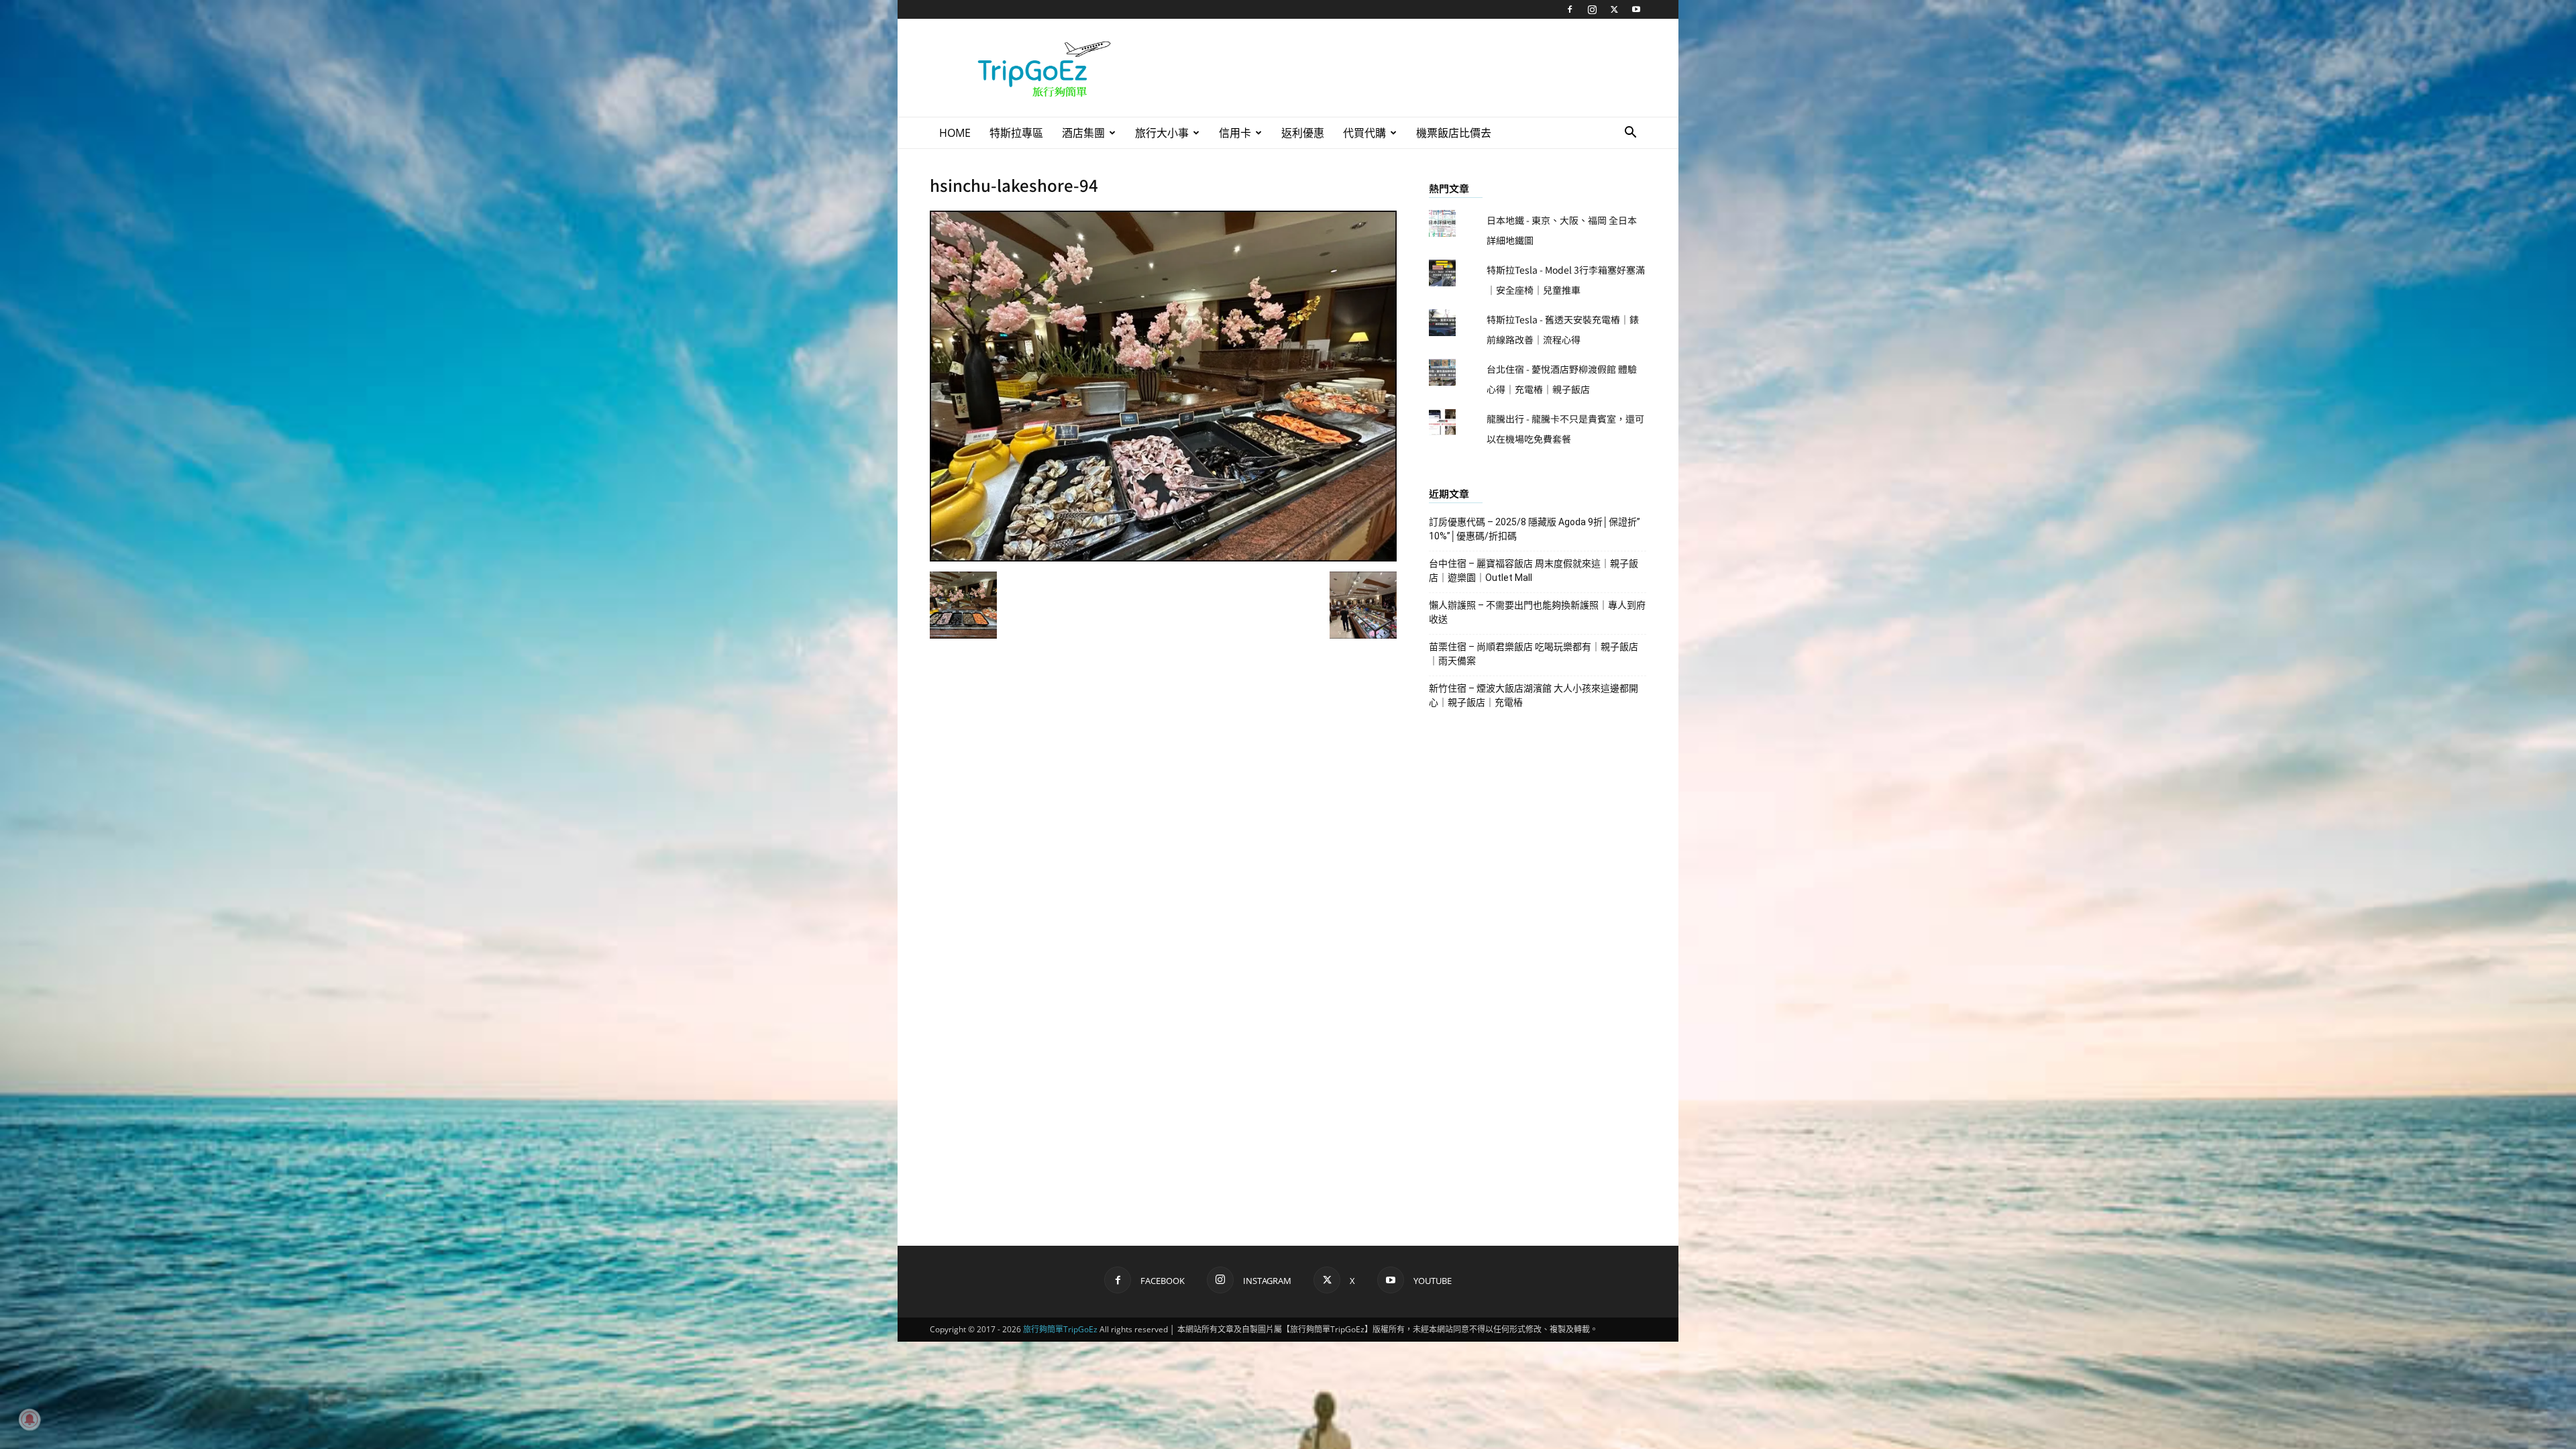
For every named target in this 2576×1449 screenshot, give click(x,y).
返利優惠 (1303, 133)
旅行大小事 (1162, 133)
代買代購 (1364, 133)
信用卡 (1235, 133)
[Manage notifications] (30, 1419)
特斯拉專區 (1016, 133)
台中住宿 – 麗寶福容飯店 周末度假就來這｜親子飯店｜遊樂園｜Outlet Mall (1534, 571)
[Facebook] (1570, 9)
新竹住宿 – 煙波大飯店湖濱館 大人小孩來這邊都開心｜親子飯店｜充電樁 (1534, 695)
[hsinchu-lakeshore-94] (1163, 557)
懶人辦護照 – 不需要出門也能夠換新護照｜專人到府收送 (1537, 612)
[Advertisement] (1402, 68)
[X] (1614, 9)
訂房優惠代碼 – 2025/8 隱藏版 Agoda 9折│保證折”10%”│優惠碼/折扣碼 (1535, 529)
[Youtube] (1636, 9)
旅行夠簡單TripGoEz (1060, 1329)
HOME (955, 133)
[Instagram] (1592, 9)
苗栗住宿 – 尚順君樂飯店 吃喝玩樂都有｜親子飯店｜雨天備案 (1534, 654)
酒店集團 (1083, 133)
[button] (1630, 134)
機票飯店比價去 (1454, 133)
